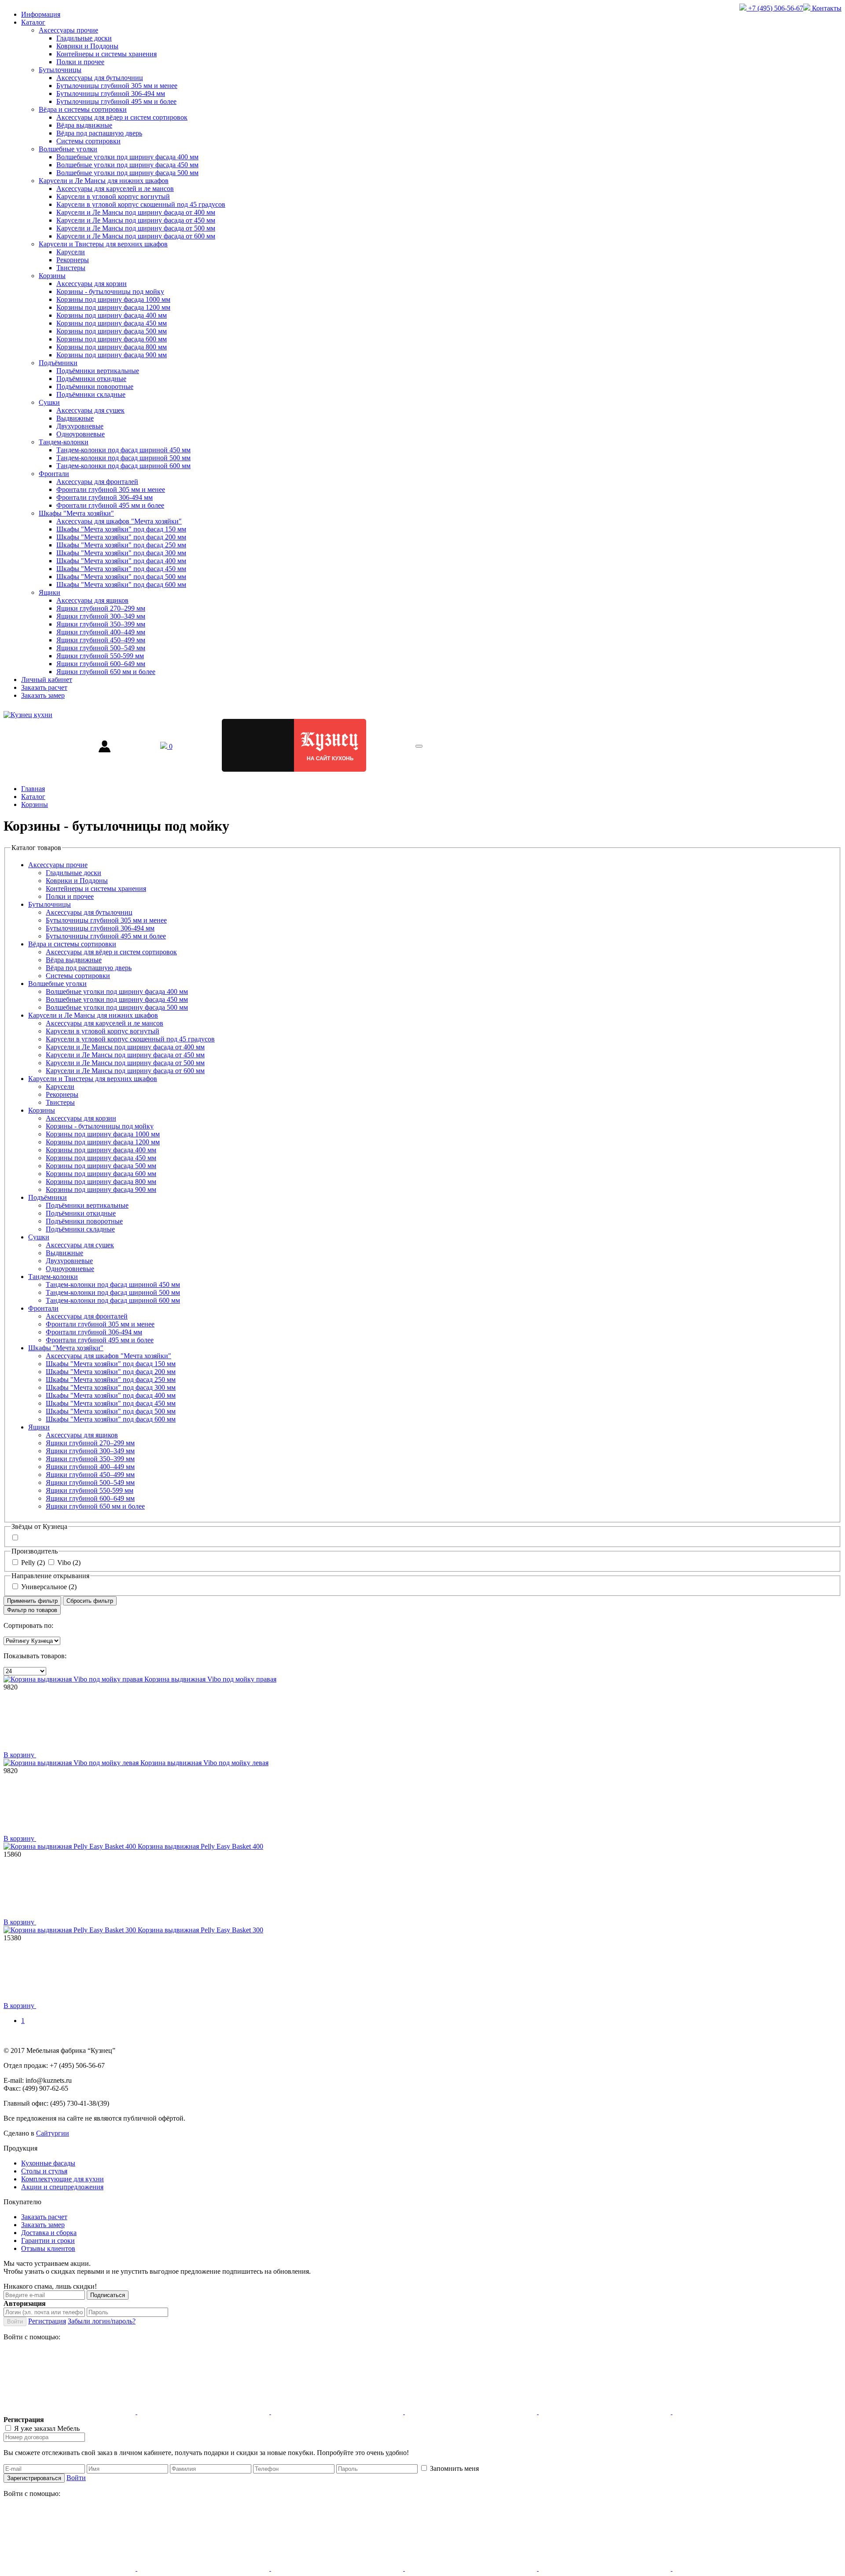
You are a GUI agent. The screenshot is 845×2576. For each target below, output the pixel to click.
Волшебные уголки (68, 149)
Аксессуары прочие (68, 30)
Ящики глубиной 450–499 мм (101, 640)
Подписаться (108, 2295)
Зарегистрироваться (34, 2478)
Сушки (49, 402)
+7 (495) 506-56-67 (775, 8)
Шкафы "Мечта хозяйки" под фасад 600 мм (121, 584)
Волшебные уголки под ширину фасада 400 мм (127, 157)
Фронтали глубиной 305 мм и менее (111, 489)
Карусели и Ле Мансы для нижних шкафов (104, 181)
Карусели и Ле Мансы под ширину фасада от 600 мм (136, 236)
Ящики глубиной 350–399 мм (101, 624)
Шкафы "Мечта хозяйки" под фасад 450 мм (121, 569)
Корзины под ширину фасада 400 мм (112, 315)
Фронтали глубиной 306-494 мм (105, 497)
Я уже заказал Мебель (47, 2428)
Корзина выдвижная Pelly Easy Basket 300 (200, 1930)
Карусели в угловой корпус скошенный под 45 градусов (141, 204)
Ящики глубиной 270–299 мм (101, 608)
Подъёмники (58, 363)
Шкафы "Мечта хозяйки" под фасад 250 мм (121, 545)
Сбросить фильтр (90, 1601)
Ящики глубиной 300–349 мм (101, 616)
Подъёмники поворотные (95, 387)
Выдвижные (75, 418)
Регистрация (47, 2321)
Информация (41, 14)
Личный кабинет (47, 680)
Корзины (52, 276)
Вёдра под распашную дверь (99, 133)
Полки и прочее (80, 62)
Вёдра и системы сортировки (83, 109)
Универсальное (49, 1587)
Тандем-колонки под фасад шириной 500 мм (123, 458)
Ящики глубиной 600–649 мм (101, 664)
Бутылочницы (60, 70)
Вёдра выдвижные (84, 125)
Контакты (826, 8)
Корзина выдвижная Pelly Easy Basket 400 (200, 1846)
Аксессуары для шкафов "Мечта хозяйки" (119, 521)
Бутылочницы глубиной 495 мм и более (116, 101)
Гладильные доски (84, 38)
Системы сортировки (88, 141)
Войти (15, 2321)
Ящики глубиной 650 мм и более (106, 672)
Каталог (33, 22)
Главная (33, 789)
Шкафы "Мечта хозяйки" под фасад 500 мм (121, 577)
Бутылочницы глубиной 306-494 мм (111, 93)
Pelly (33, 1563)
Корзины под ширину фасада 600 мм (112, 339)
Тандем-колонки (64, 442)
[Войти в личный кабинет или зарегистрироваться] (105, 746)
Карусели (71, 252)
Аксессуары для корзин (92, 284)
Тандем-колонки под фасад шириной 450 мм (123, 450)
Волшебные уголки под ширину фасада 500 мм (127, 173)
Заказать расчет (44, 687)
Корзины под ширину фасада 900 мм (112, 355)
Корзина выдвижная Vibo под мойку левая (204, 1763)
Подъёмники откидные (91, 379)
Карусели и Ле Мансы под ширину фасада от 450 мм (136, 220)
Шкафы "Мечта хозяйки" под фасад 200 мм (121, 537)
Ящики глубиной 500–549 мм (101, 648)
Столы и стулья (44, 2171)
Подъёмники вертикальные (98, 371)
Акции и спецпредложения (62, 2187)
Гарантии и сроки (48, 2241)
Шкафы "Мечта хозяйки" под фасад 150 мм (121, 529)
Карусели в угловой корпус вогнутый (113, 196)
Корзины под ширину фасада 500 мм (112, 331)
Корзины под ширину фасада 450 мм (112, 323)
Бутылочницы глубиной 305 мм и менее (117, 86)
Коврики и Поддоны (87, 46)
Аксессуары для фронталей (97, 482)
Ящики (50, 592)
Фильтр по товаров (32, 1610)
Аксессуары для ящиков (92, 600)
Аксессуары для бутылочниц (100, 78)
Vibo (69, 1563)
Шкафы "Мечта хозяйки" (76, 513)
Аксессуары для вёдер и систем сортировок (122, 117)
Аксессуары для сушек (90, 410)
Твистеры (71, 268)
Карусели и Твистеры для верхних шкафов (103, 244)
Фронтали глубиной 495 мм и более (110, 505)
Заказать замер (43, 695)
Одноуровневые (81, 434)
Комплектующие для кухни (62, 2179)
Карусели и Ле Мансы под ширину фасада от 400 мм (136, 212)
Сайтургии (53, 2133)
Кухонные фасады (48, 2163)
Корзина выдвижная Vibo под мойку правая (210, 1679)
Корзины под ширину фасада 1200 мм (113, 307)
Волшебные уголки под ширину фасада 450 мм (127, 165)
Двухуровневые (80, 426)
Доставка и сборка (49, 2233)
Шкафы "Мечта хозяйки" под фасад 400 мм (121, 561)
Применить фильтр (32, 1601)
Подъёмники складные (91, 394)
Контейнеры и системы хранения (107, 54)
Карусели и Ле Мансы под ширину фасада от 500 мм (136, 228)
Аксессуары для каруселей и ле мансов (115, 189)
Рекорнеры (73, 260)
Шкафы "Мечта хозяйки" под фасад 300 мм (121, 553)
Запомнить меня (454, 2468)
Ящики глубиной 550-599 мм (100, 656)
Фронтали (54, 474)
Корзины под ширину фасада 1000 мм (113, 299)
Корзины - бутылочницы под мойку (110, 291)
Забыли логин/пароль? (102, 2321)
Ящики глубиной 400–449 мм (101, 632)
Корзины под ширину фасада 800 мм (112, 347)
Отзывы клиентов (48, 2248)
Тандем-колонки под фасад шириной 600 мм (123, 466)
